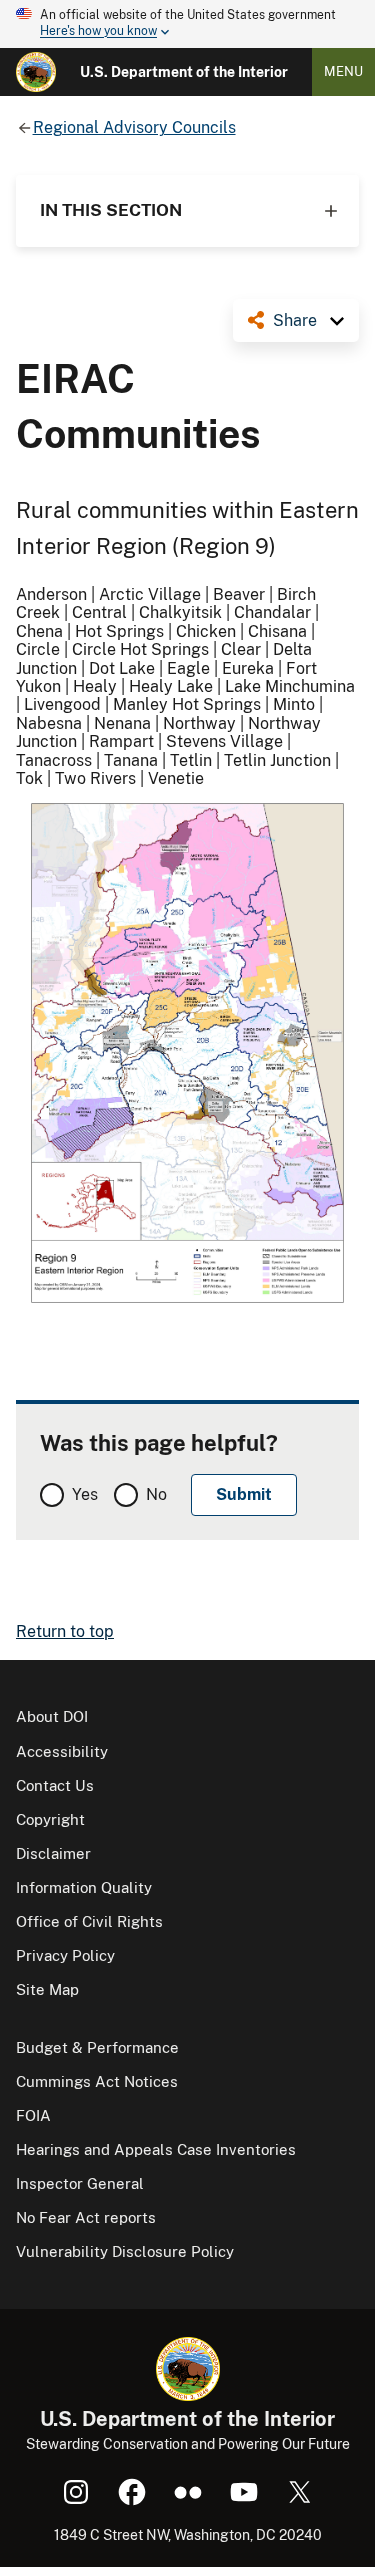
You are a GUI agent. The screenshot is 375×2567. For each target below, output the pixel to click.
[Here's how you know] (187, 24)
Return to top (65, 1631)
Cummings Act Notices (97, 2081)
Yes (85, 1494)
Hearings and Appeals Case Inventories (156, 2149)
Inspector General (80, 2183)
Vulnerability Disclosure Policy (125, 2251)
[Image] (187, 1055)
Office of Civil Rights (89, 1921)
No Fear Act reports (86, 2217)
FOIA (33, 2115)
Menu (343, 71)
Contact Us (55, 1785)
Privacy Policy (65, 1955)
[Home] (36, 72)
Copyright (50, 1819)
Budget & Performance (97, 2047)
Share (295, 320)
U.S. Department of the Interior (184, 72)
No (156, 1494)
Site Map (47, 1989)
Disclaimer (53, 1853)
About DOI (52, 1716)
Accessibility (62, 1751)
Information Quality (84, 1887)
